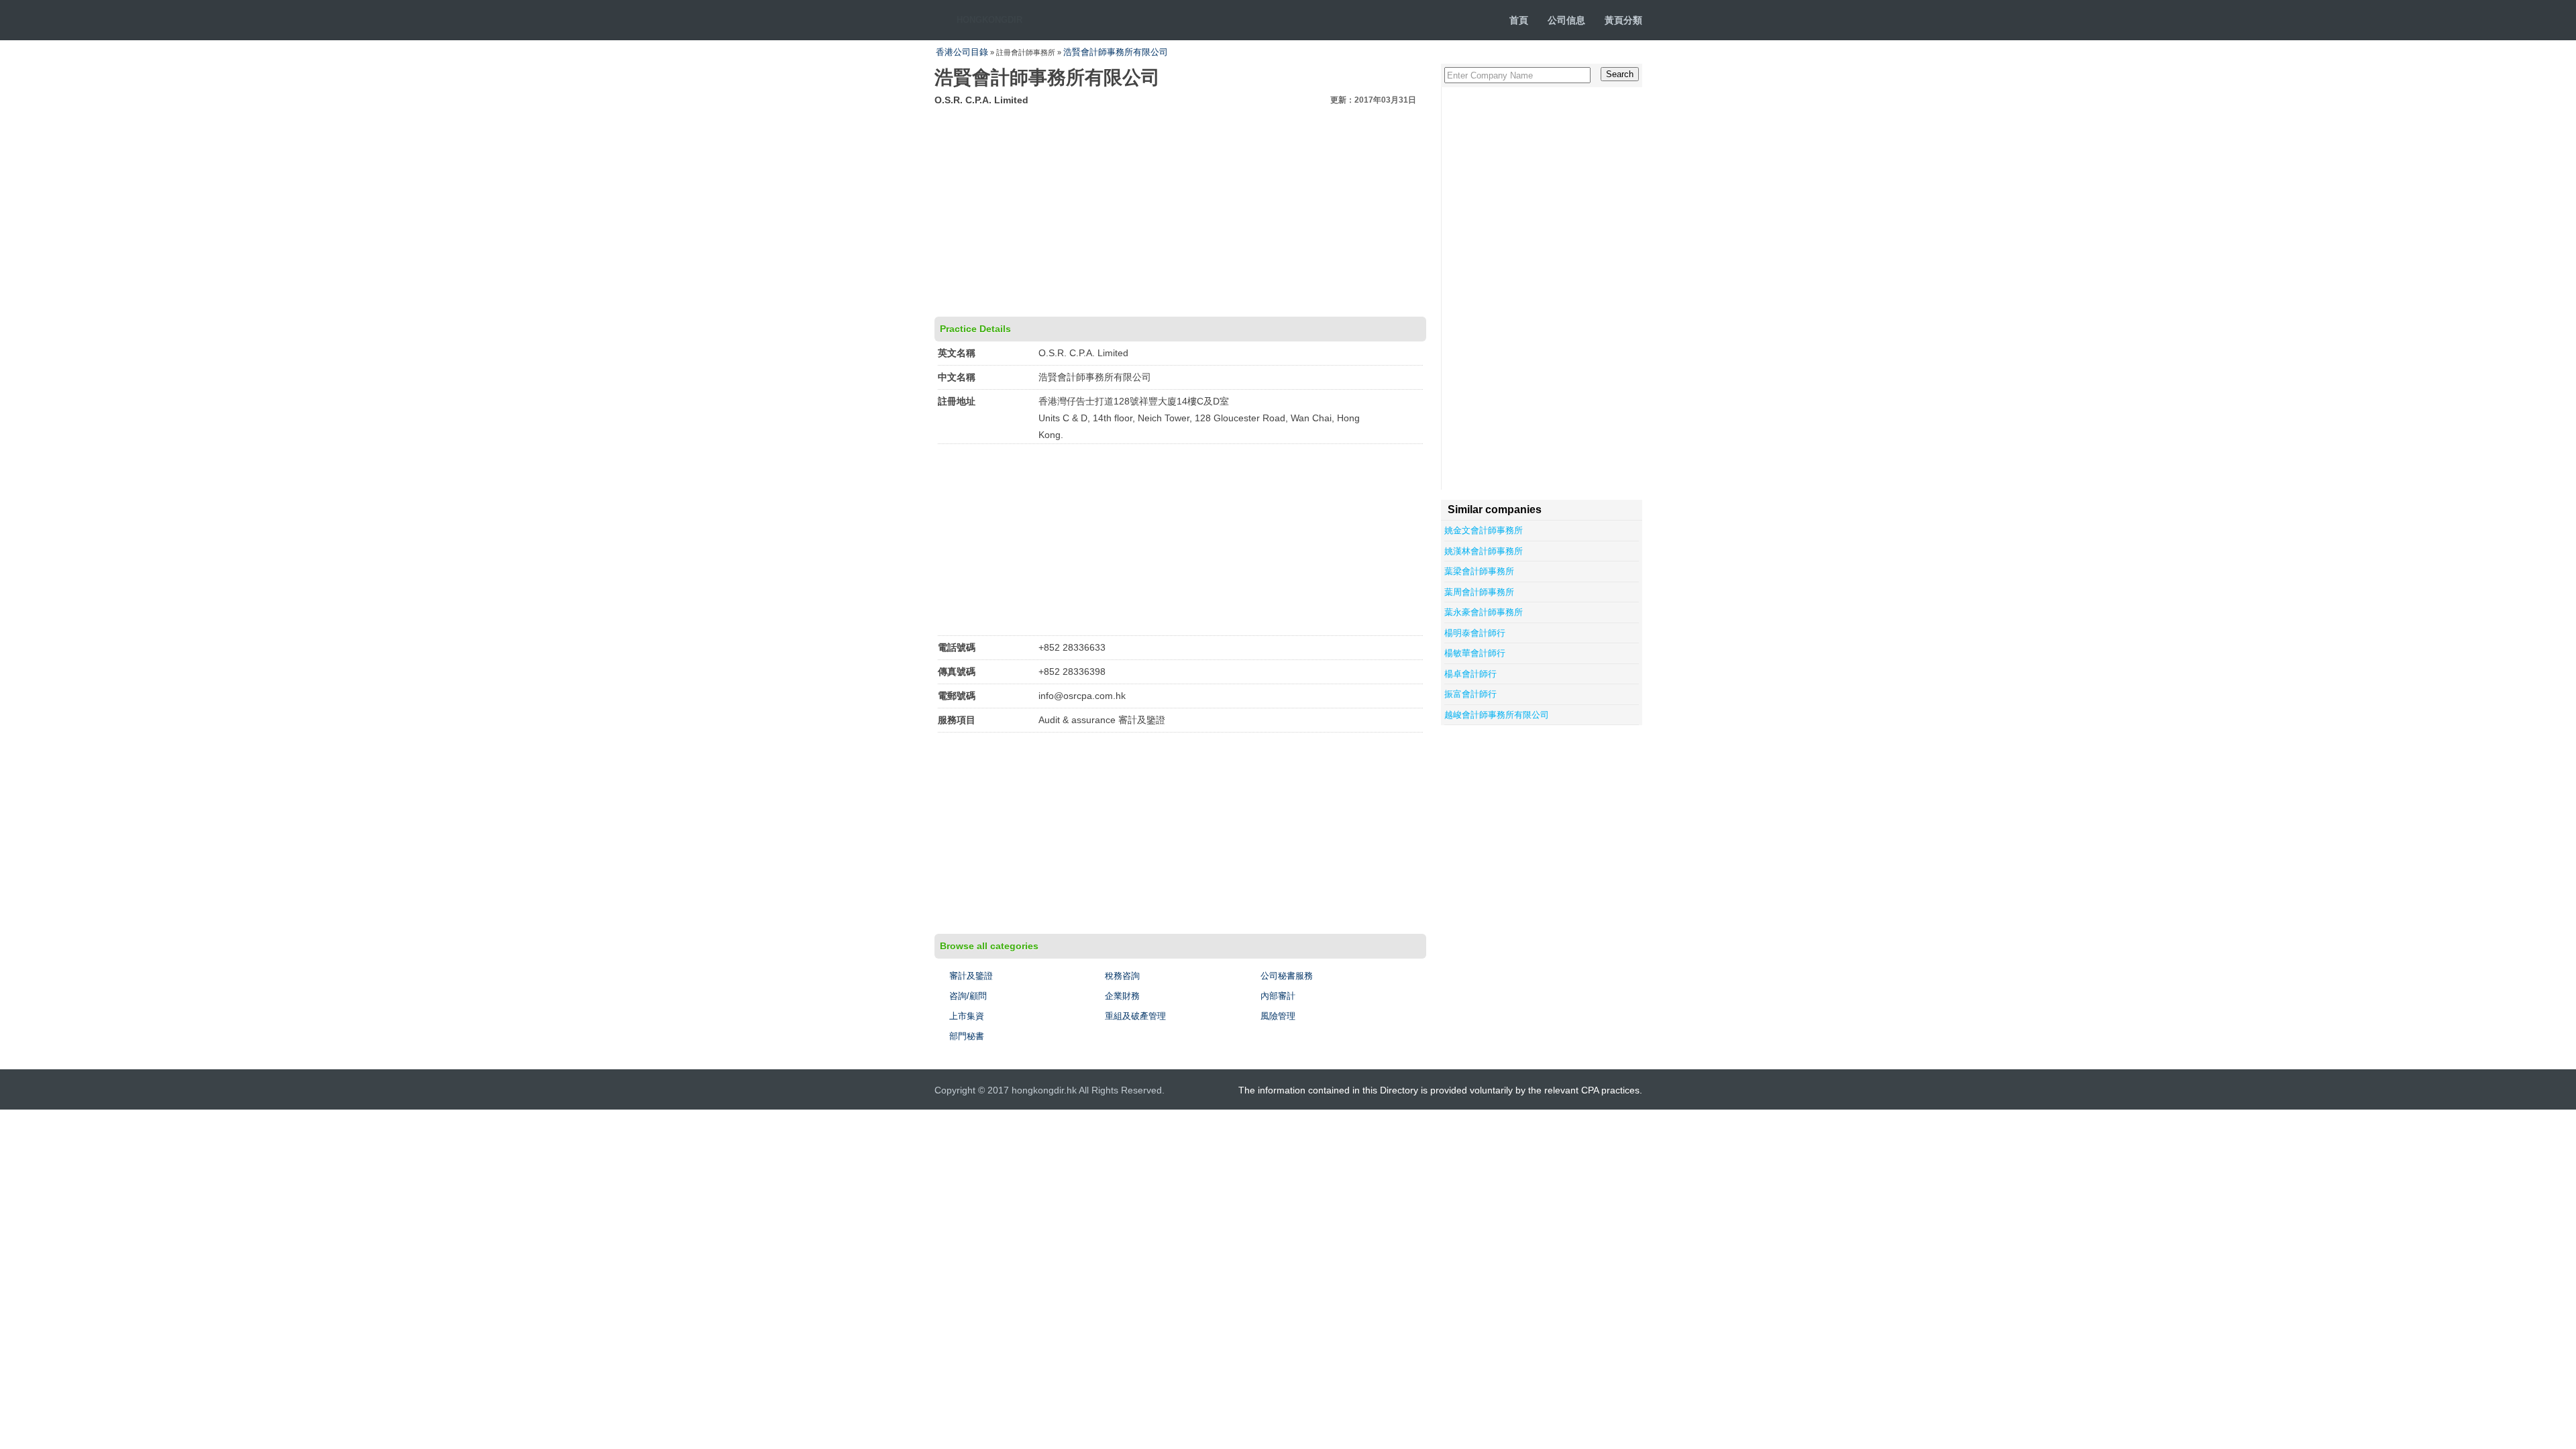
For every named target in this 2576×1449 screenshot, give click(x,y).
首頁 (1519, 20)
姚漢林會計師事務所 (1484, 551)
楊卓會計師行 (1470, 674)
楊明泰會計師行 (1475, 633)
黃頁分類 (1623, 20)
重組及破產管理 (1135, 1016)
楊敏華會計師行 (1475, 653)
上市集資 (967, 1016)
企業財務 (1122, 996)
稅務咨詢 (1122, 976)
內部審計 (1278, 996)
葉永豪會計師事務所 (1484, 612)
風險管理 (1278, 1016)
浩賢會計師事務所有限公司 (1116, 52)
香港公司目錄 (962, 52)
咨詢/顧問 (968, 996)
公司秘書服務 (1287, 976)
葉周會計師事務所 (1479, 592)
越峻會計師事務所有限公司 (1497, 715)
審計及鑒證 (971, 976)
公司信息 (1566, 20)
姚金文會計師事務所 (1484, 530)
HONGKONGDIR (989, 20)
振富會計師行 (1470, 694)
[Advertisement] (1180, 209)
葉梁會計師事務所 (1479, 571)
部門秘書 (967, 1036)
